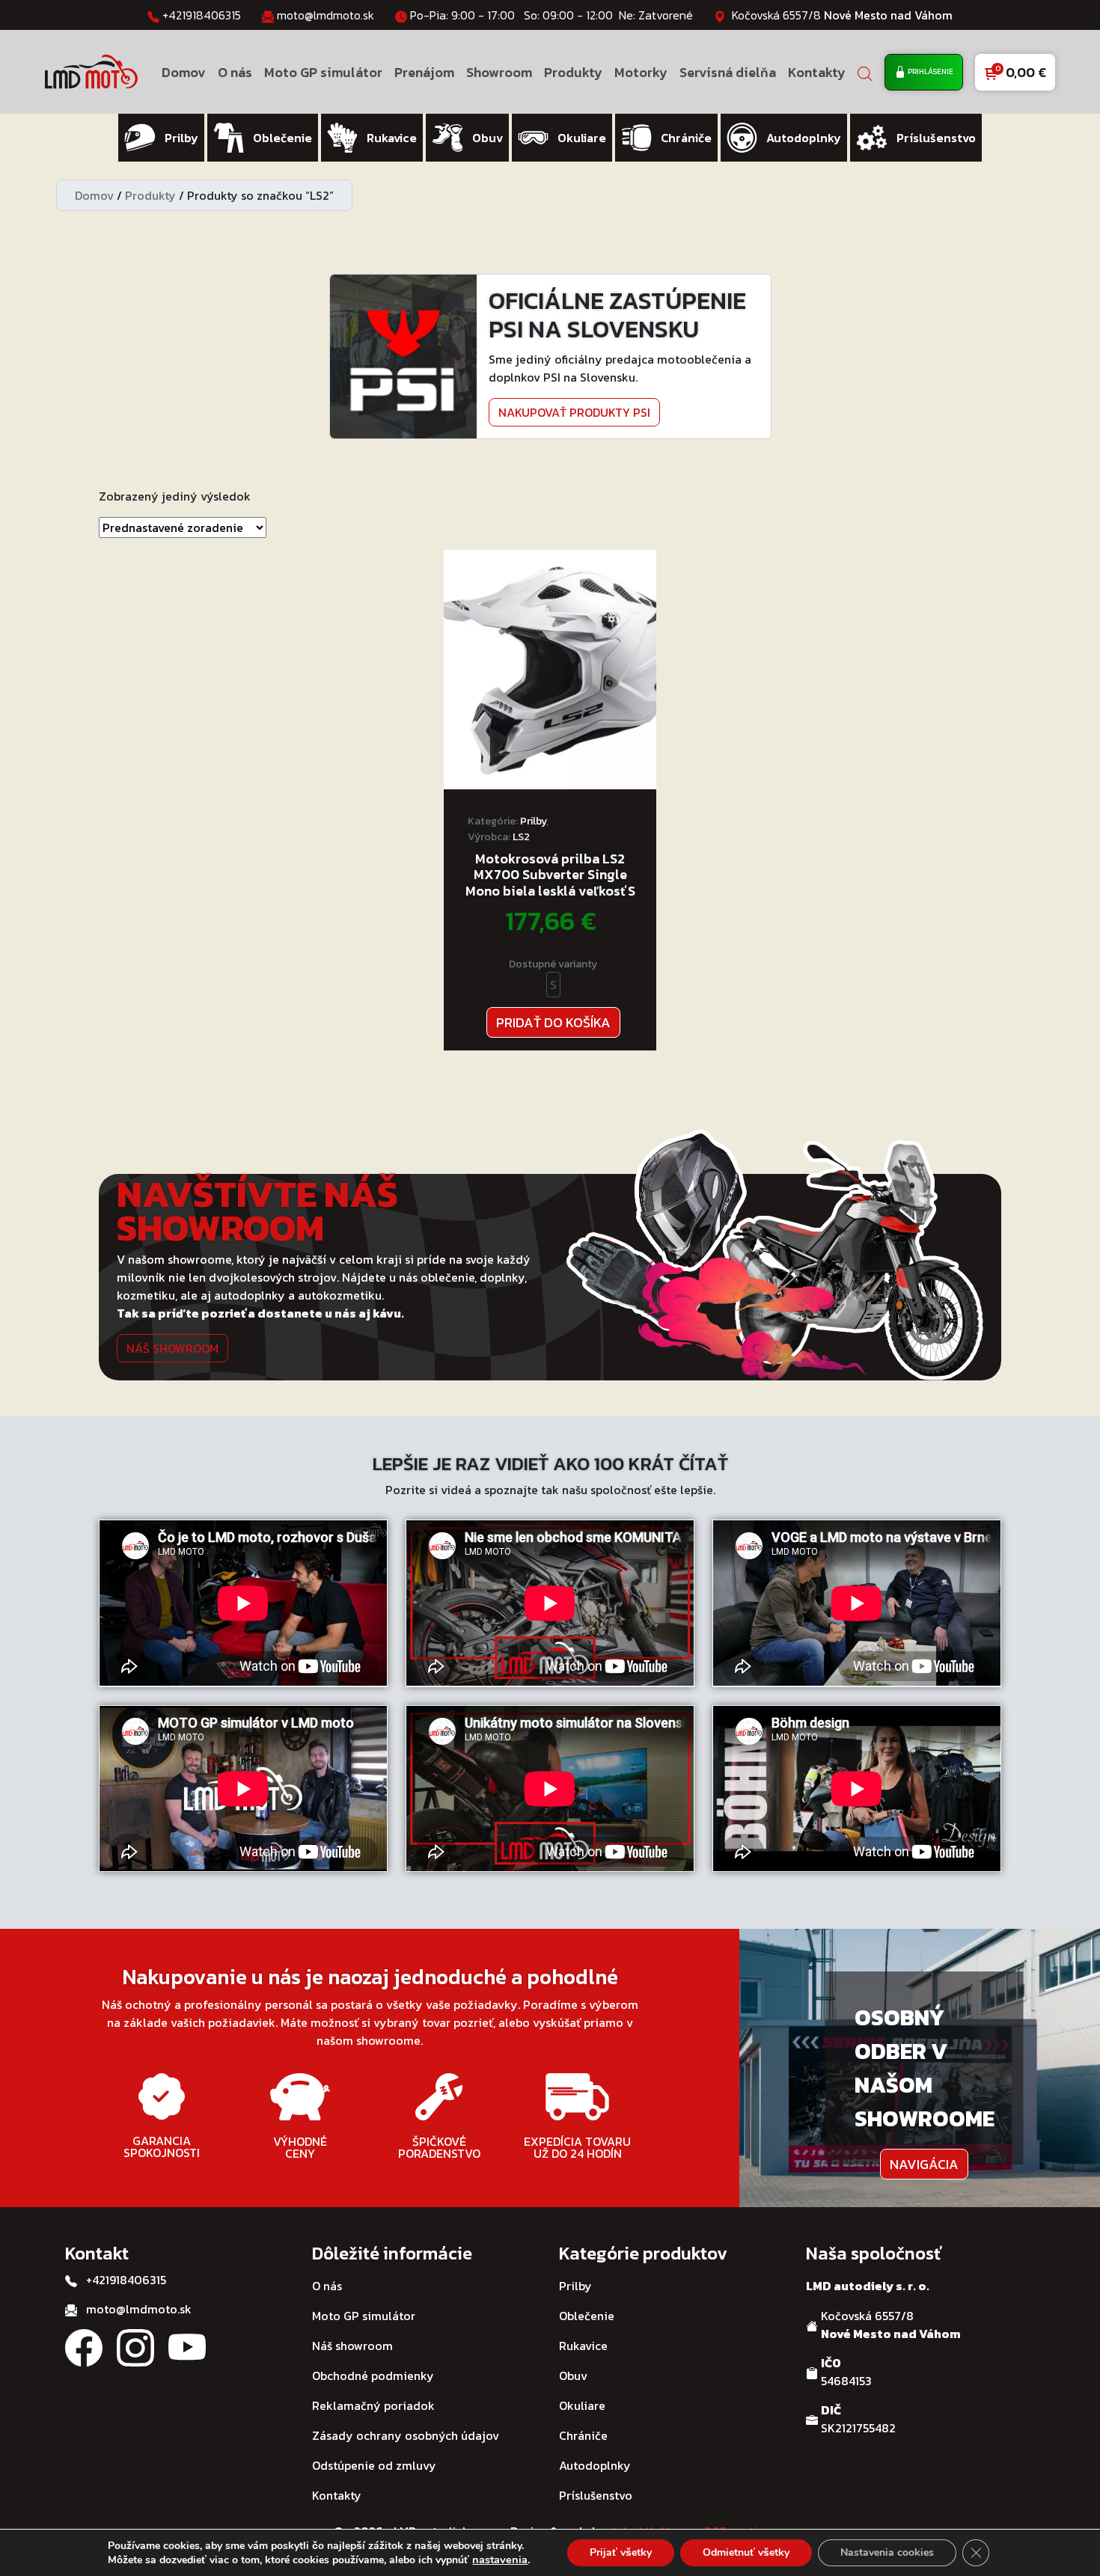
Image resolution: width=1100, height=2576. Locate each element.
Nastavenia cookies (887, 2552)
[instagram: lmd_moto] (135, 2346)
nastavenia (500, 2560)
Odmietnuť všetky (746, 2552)
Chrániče (583, 2435)
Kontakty (817, 72)
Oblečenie (587, 2316)
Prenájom (424, 72)
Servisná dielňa (728, 72)
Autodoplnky (595, 2465)
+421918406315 (202, 15)
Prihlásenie (930, 71)
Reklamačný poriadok (373, 2405)
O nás (235, 72)
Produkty (573, 72)
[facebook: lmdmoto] (84, 2346)
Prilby (533, 821)
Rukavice (583, 2346)
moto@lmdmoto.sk (326, 15)
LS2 (521, 837)
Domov (184, 72)
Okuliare (582, 2405)
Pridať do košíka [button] (553, 1022)
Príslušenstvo (596, 2495)
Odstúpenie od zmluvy (374, 2465)
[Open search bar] (865, 72)
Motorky (641, 72)
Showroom (499, 72)
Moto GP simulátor (323, 72)
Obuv (573, 2375)
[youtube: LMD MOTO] (187, 2346)
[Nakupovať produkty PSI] (403, 355)
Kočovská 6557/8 (842, 15)
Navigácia (924, 2164)
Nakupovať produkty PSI (574, 412)
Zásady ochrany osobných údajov (406, 2435)
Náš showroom (172, 1348)
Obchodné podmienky (373, 2375)
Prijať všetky (621, 2552)
